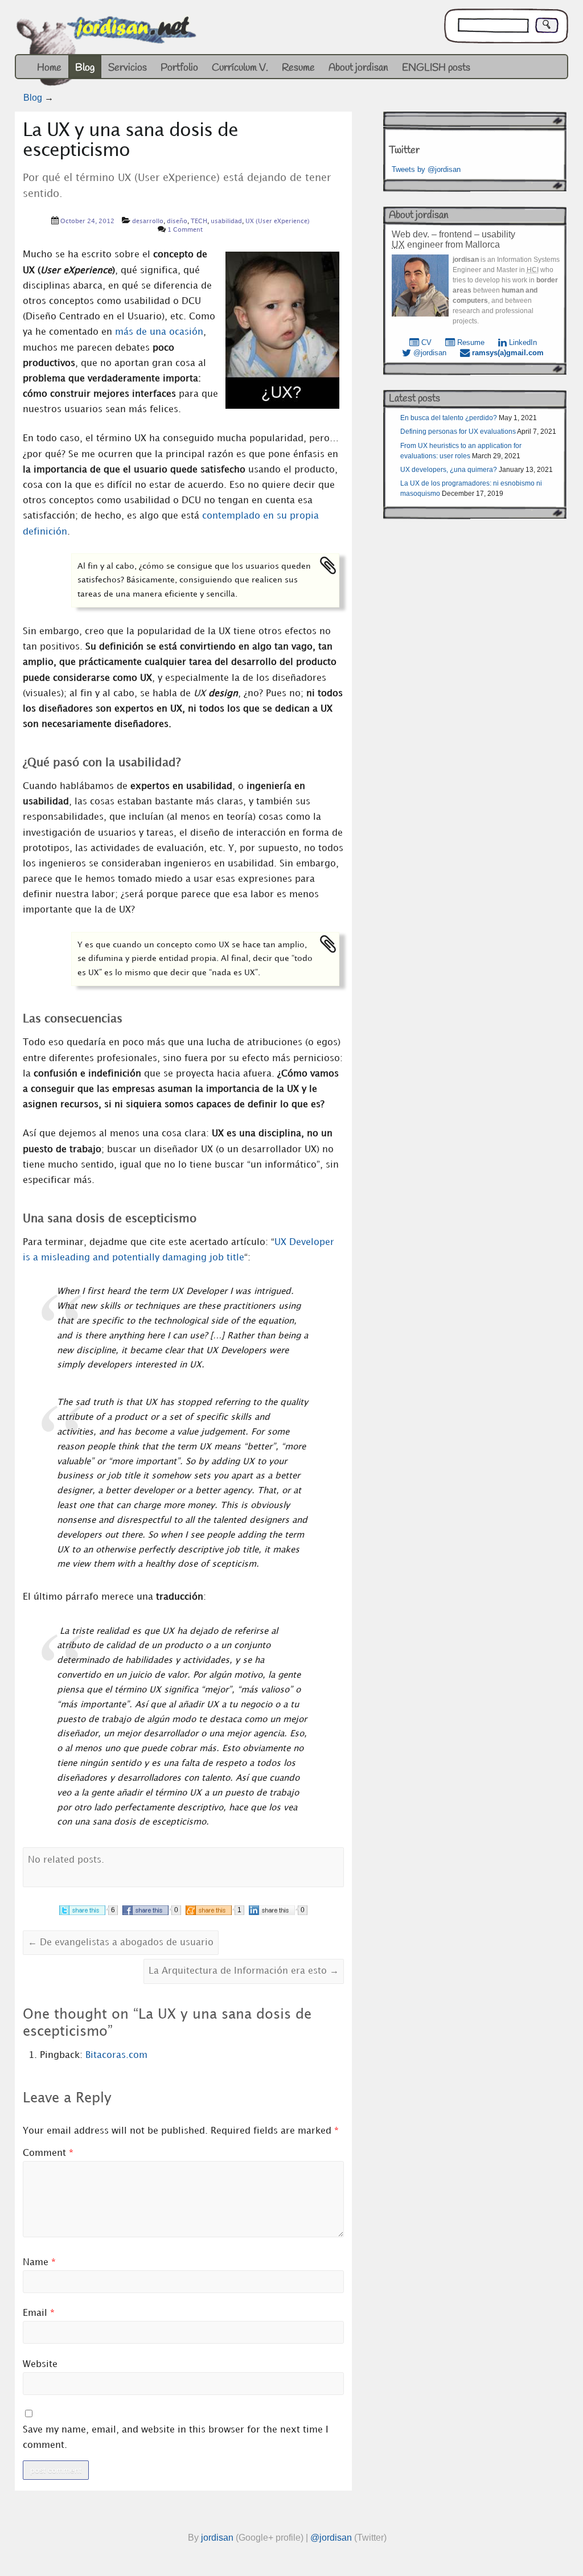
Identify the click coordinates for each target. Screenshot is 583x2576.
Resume (298, 68)
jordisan (217, 2538)
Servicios (128, 68)
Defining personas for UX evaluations (458, 432)
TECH (199, 221)
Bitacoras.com (116, 2055)
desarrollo (148, 221)
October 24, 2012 (87, 221)
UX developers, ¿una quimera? (449, 470)
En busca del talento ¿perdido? (449, 418)
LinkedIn (522, 342)
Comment (48, 2153)
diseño (177, 221)
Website (40, 2365)
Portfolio (179, 68)
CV (425, 342)
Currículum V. (240, 68)
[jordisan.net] (108, 54)
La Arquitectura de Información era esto (244, 1971)
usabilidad (226, 221)
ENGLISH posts (436, 68)
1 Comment (185, 230)
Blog (85, 68)
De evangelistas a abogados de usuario (121, 1943)
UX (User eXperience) (278, 221)
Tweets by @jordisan (426, 169)
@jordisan (429, 353)
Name (39, 2263)
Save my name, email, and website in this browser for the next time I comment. (176, 2438)
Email (39, 2313)
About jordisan (358, 68)
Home (49, 68)
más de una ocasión (159, 332)
